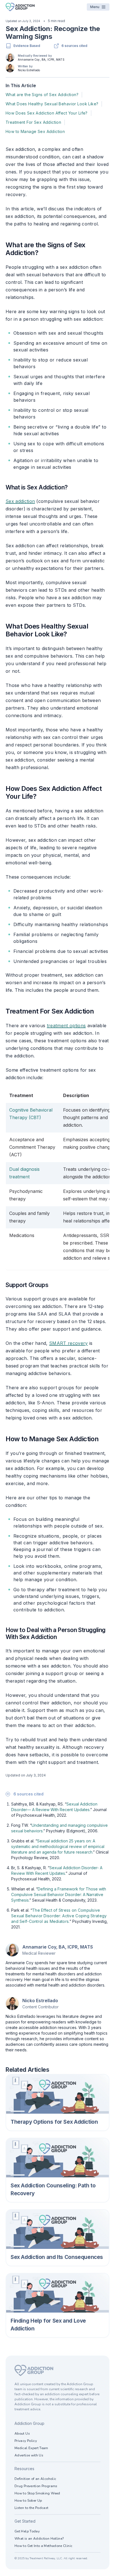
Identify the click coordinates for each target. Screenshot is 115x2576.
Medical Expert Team (31, 2448)
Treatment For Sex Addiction (33, 122)
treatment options (66, 1026)
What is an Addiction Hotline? (39, 2539)
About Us (22, 2434)
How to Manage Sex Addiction (35, 131)
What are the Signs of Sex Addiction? (42, 95)
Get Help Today (27, 2531)
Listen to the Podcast (32, 2508)
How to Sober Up (28, 2501)
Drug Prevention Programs (36, 2486)
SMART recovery (68, 1343)
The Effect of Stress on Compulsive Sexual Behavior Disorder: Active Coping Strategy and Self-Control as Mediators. (59, 1916)
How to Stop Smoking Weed (37, 2493)
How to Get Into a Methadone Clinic (43, 2546)
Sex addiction (20, 501)
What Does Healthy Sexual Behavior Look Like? (52, 104)
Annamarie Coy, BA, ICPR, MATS (41, 60)
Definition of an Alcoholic (35, 2479)
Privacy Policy (26, 2441)
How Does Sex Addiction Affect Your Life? (47, 113)
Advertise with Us (29, 2455)
